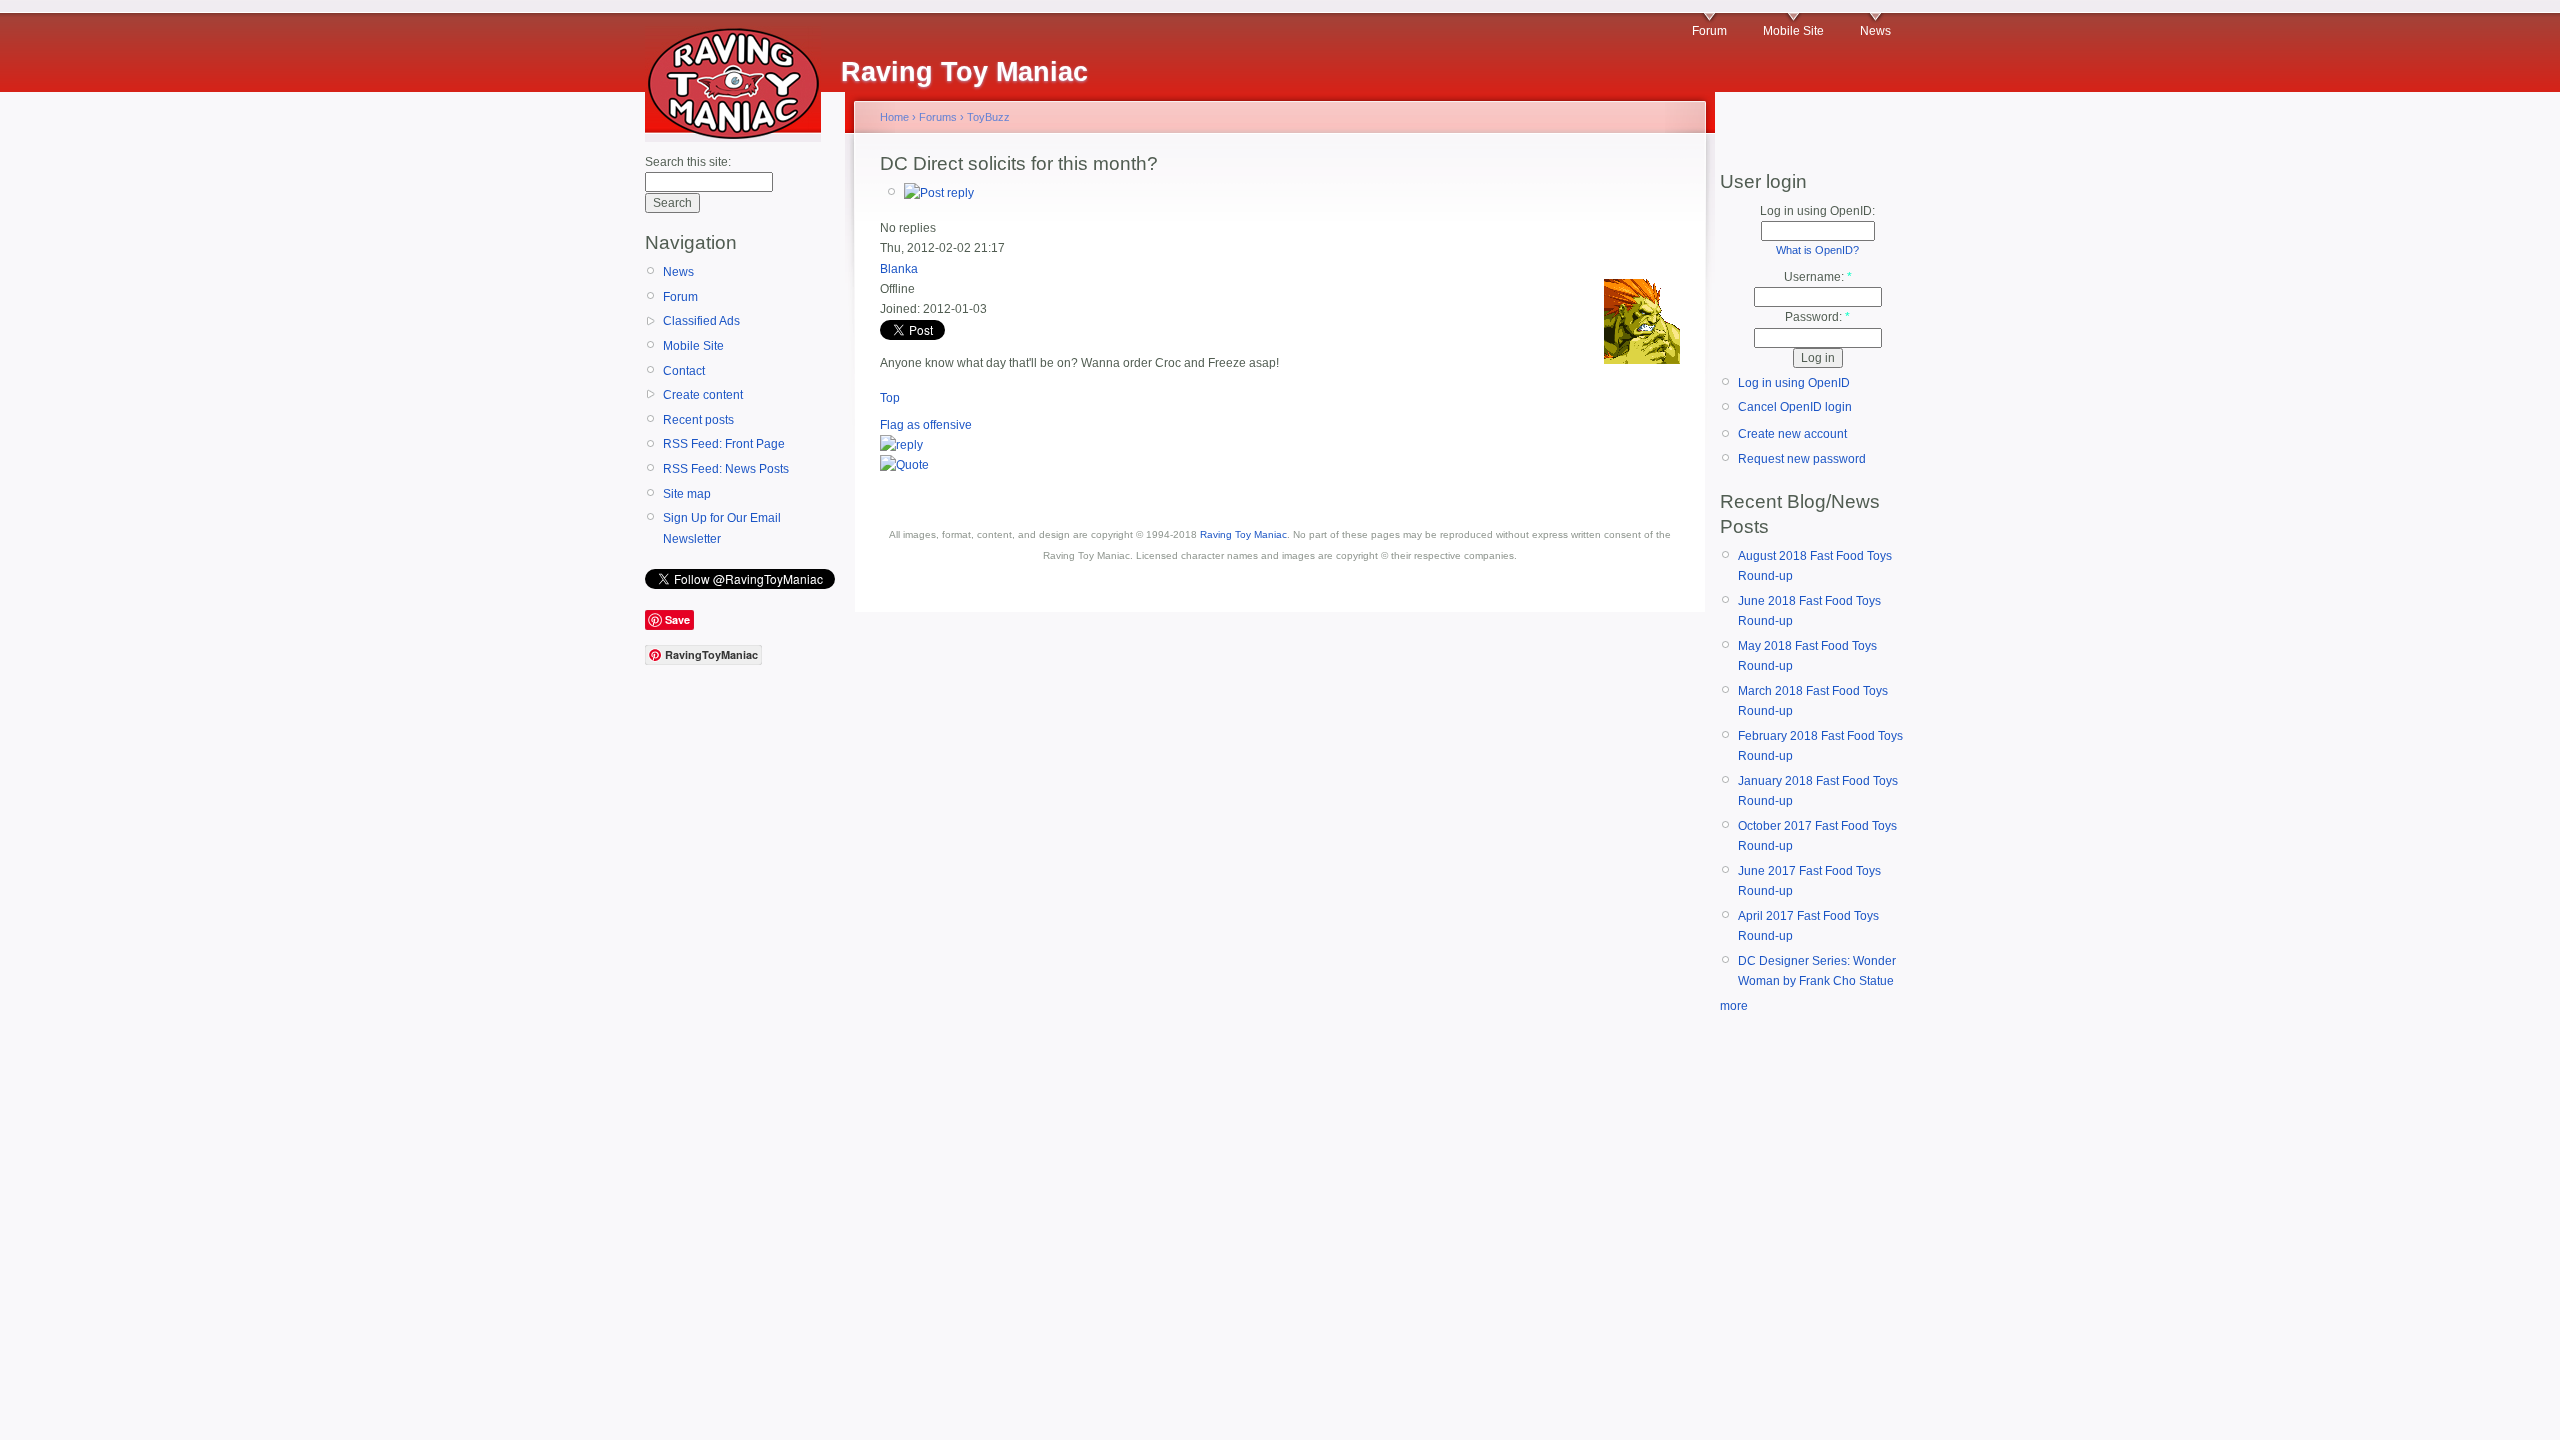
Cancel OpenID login (1795, 407)
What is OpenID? (1817, 250)
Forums (938, 117)
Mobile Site (1793, 31)
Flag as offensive (926, 425)
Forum (1709, 31)
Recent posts (698, 420)
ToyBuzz (988, 117)
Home (894, 117)
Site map (687, 494)
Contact (684, 371)
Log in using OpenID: (1817, 211)
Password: (1817, 317)
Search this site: (688, 162)
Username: (1818, 277)
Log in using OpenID (1794, 383)
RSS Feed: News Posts (726, 469)
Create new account (1792, 434)
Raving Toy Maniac (1243, 534)
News (1875, 31)
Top (890, 398)
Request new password (1802, 459)
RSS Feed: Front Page (724, 444)
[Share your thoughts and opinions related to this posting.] (939, 193)
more (1734, 1006)
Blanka (899, 269)
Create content (703, 395)
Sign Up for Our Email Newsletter (722, 528)
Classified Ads (701, 321)
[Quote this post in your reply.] (904, 465)
